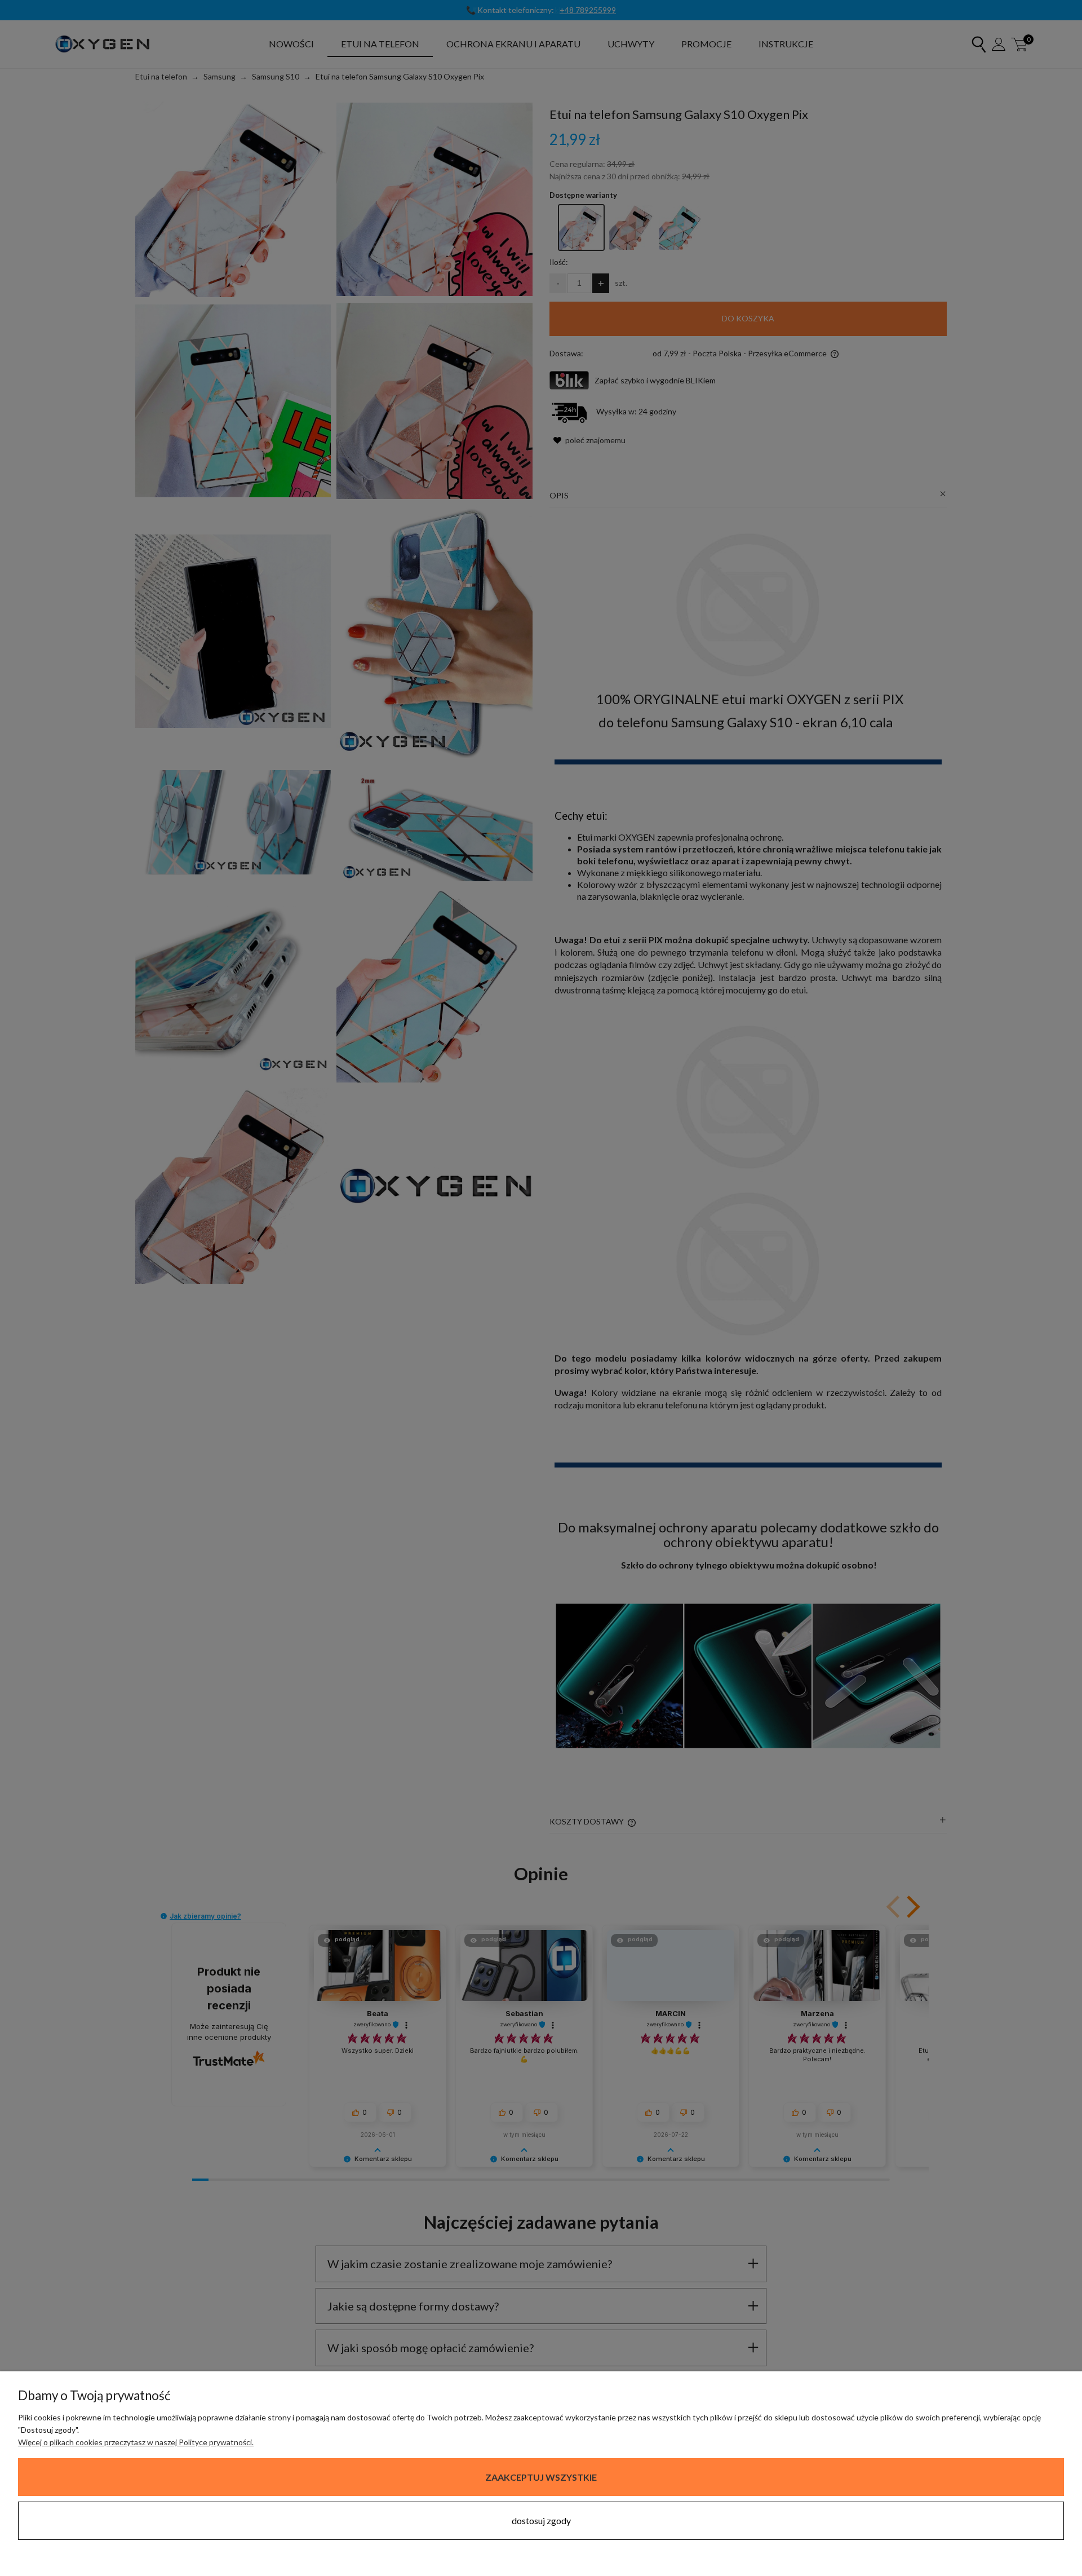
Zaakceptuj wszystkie (541, 2477)
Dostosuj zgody (541, 2520)
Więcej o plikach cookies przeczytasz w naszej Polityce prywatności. (136, 2442)
